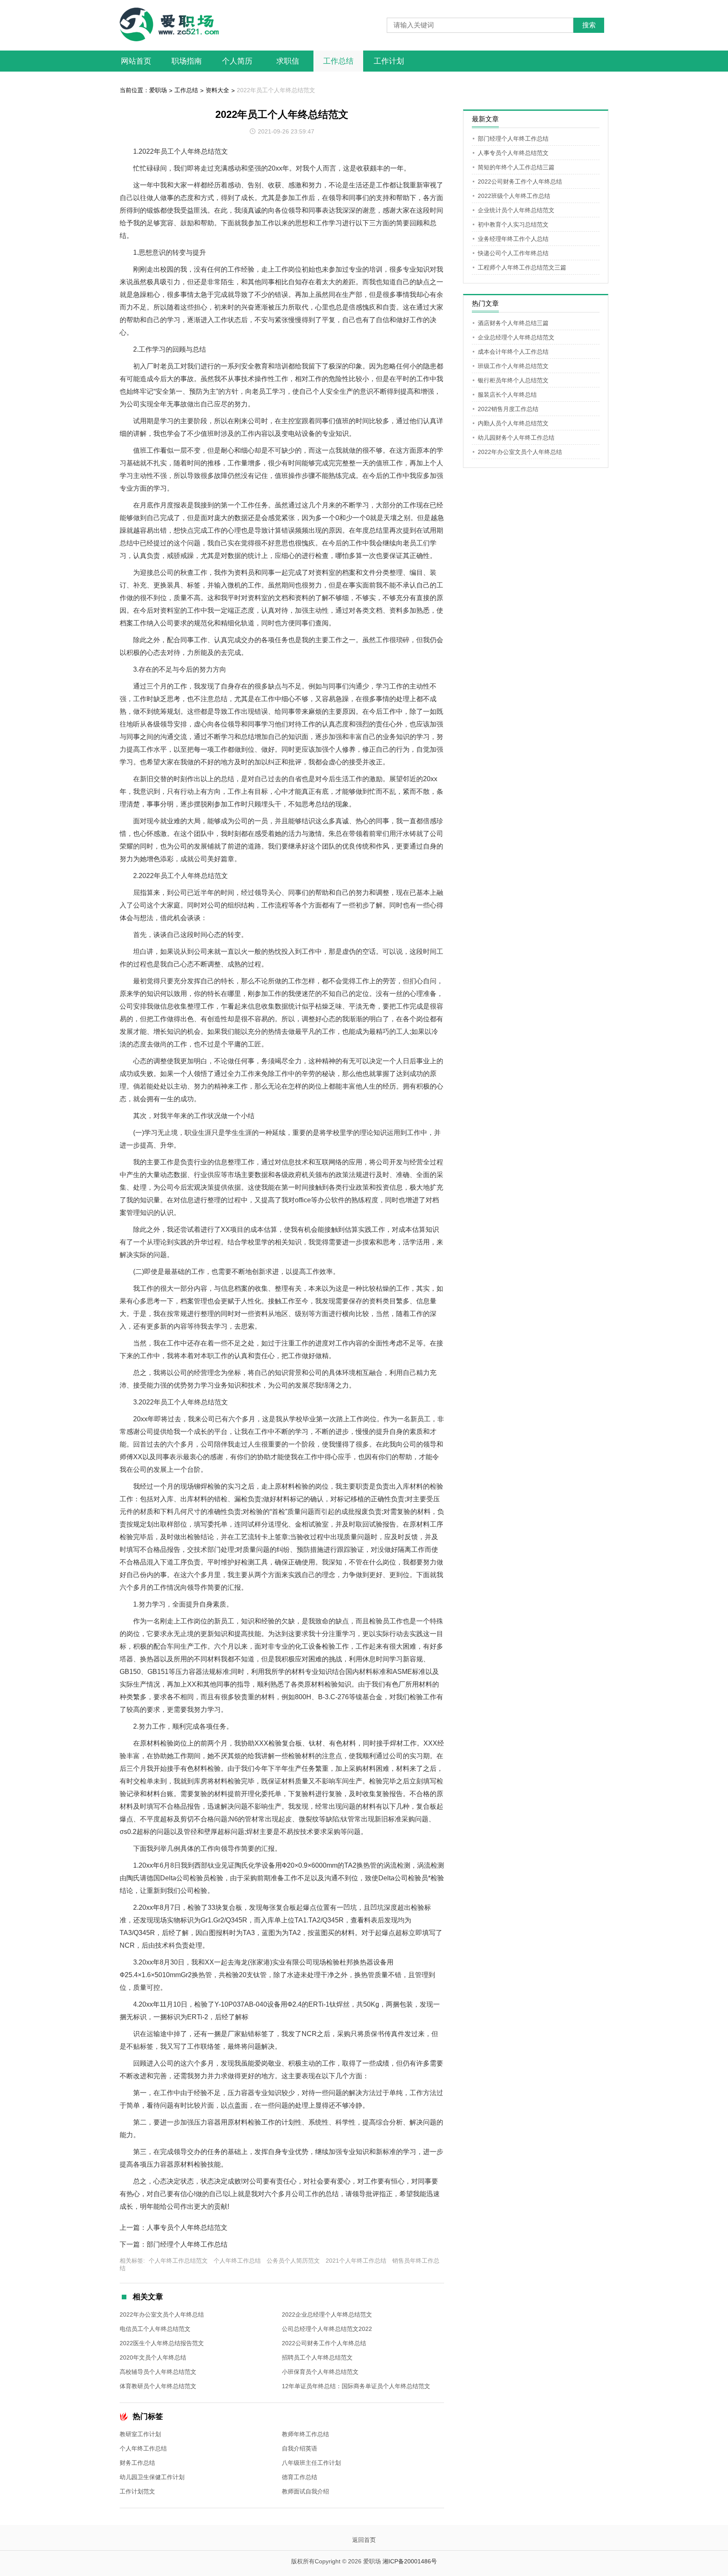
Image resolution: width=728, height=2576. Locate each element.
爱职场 (158, 90)
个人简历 (237, 61)
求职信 (288, 61)
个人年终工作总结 (237, 2261)
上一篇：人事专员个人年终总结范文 (174, 2228)
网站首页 (136, 61)
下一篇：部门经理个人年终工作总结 (174, 2244)
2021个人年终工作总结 (356, 2261)
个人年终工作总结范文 (178, 2261)
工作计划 (389, 61)
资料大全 (217, 90)
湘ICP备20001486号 (410, 2561)
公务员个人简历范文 (293, 2261)
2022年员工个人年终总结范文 (276, 90)
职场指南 (187, 61)
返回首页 (364, 2540)
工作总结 (338, 61)
